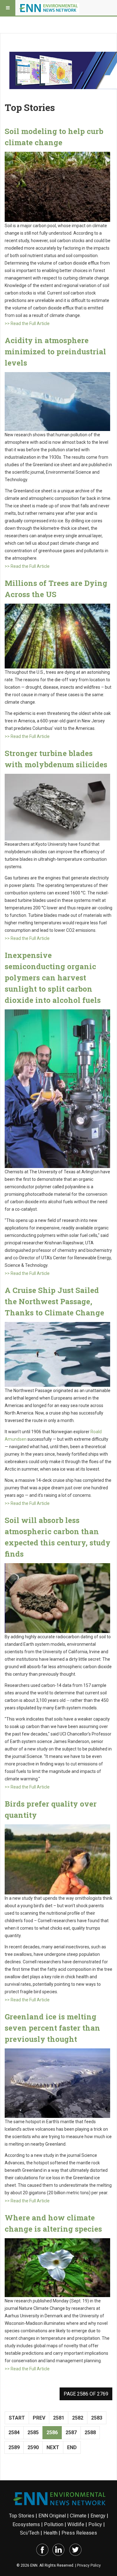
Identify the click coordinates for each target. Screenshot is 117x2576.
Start (17, 2418)
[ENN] (49, 8)
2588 (90, 2432)
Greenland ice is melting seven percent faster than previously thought (52, 2028)
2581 (59, 2418)
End (72, 2447)
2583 (97, 2418)
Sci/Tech (30, 2533)
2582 (78, 2418)
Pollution (54, 2524)
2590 (33, 2447)
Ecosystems (26, 2524)
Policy (95, 2524)
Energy (98, 2516)
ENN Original (52, 2516)
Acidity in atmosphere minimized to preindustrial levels (55, 352)
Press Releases (79, 2533)
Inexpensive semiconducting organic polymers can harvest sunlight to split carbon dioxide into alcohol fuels (53, 978)
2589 (14, 2447)
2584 (14, 2432)
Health (50, 2533)
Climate (78, 2516)
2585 (33, 2432)
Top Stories (22, 2516)
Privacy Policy (89, 2565)
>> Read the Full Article (27, 323)
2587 (71, 2432)
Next (53, 2447)
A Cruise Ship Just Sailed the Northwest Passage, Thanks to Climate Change (54, 1301)
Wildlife (76, 2524)
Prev (39, 2418)
